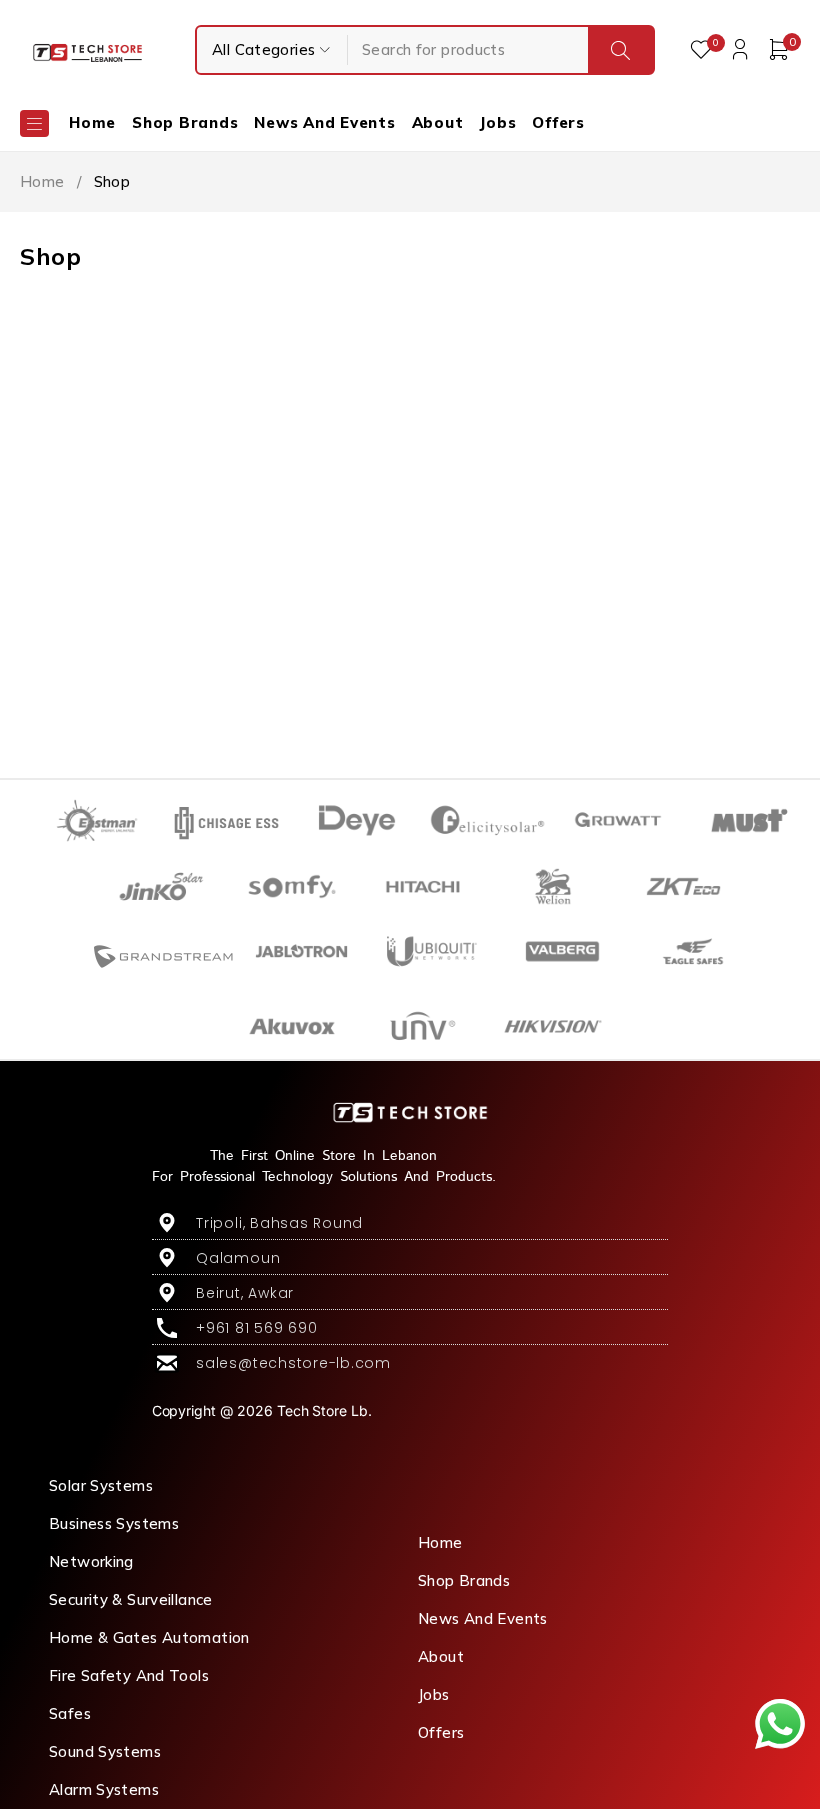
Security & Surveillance (131, 1599)
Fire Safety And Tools (129, 1675)
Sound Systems (105, 1751)
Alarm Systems (104, 1789)
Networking (91, 1561)
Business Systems (114, 1523)
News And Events (483, 1618)
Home (42, 181)
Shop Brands (464, 1580)
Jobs (434, 1694)
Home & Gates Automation (149, 1637)
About (441, 1656)
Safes (70, 1713)
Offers (441, 1732)
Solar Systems (101, 1485)
